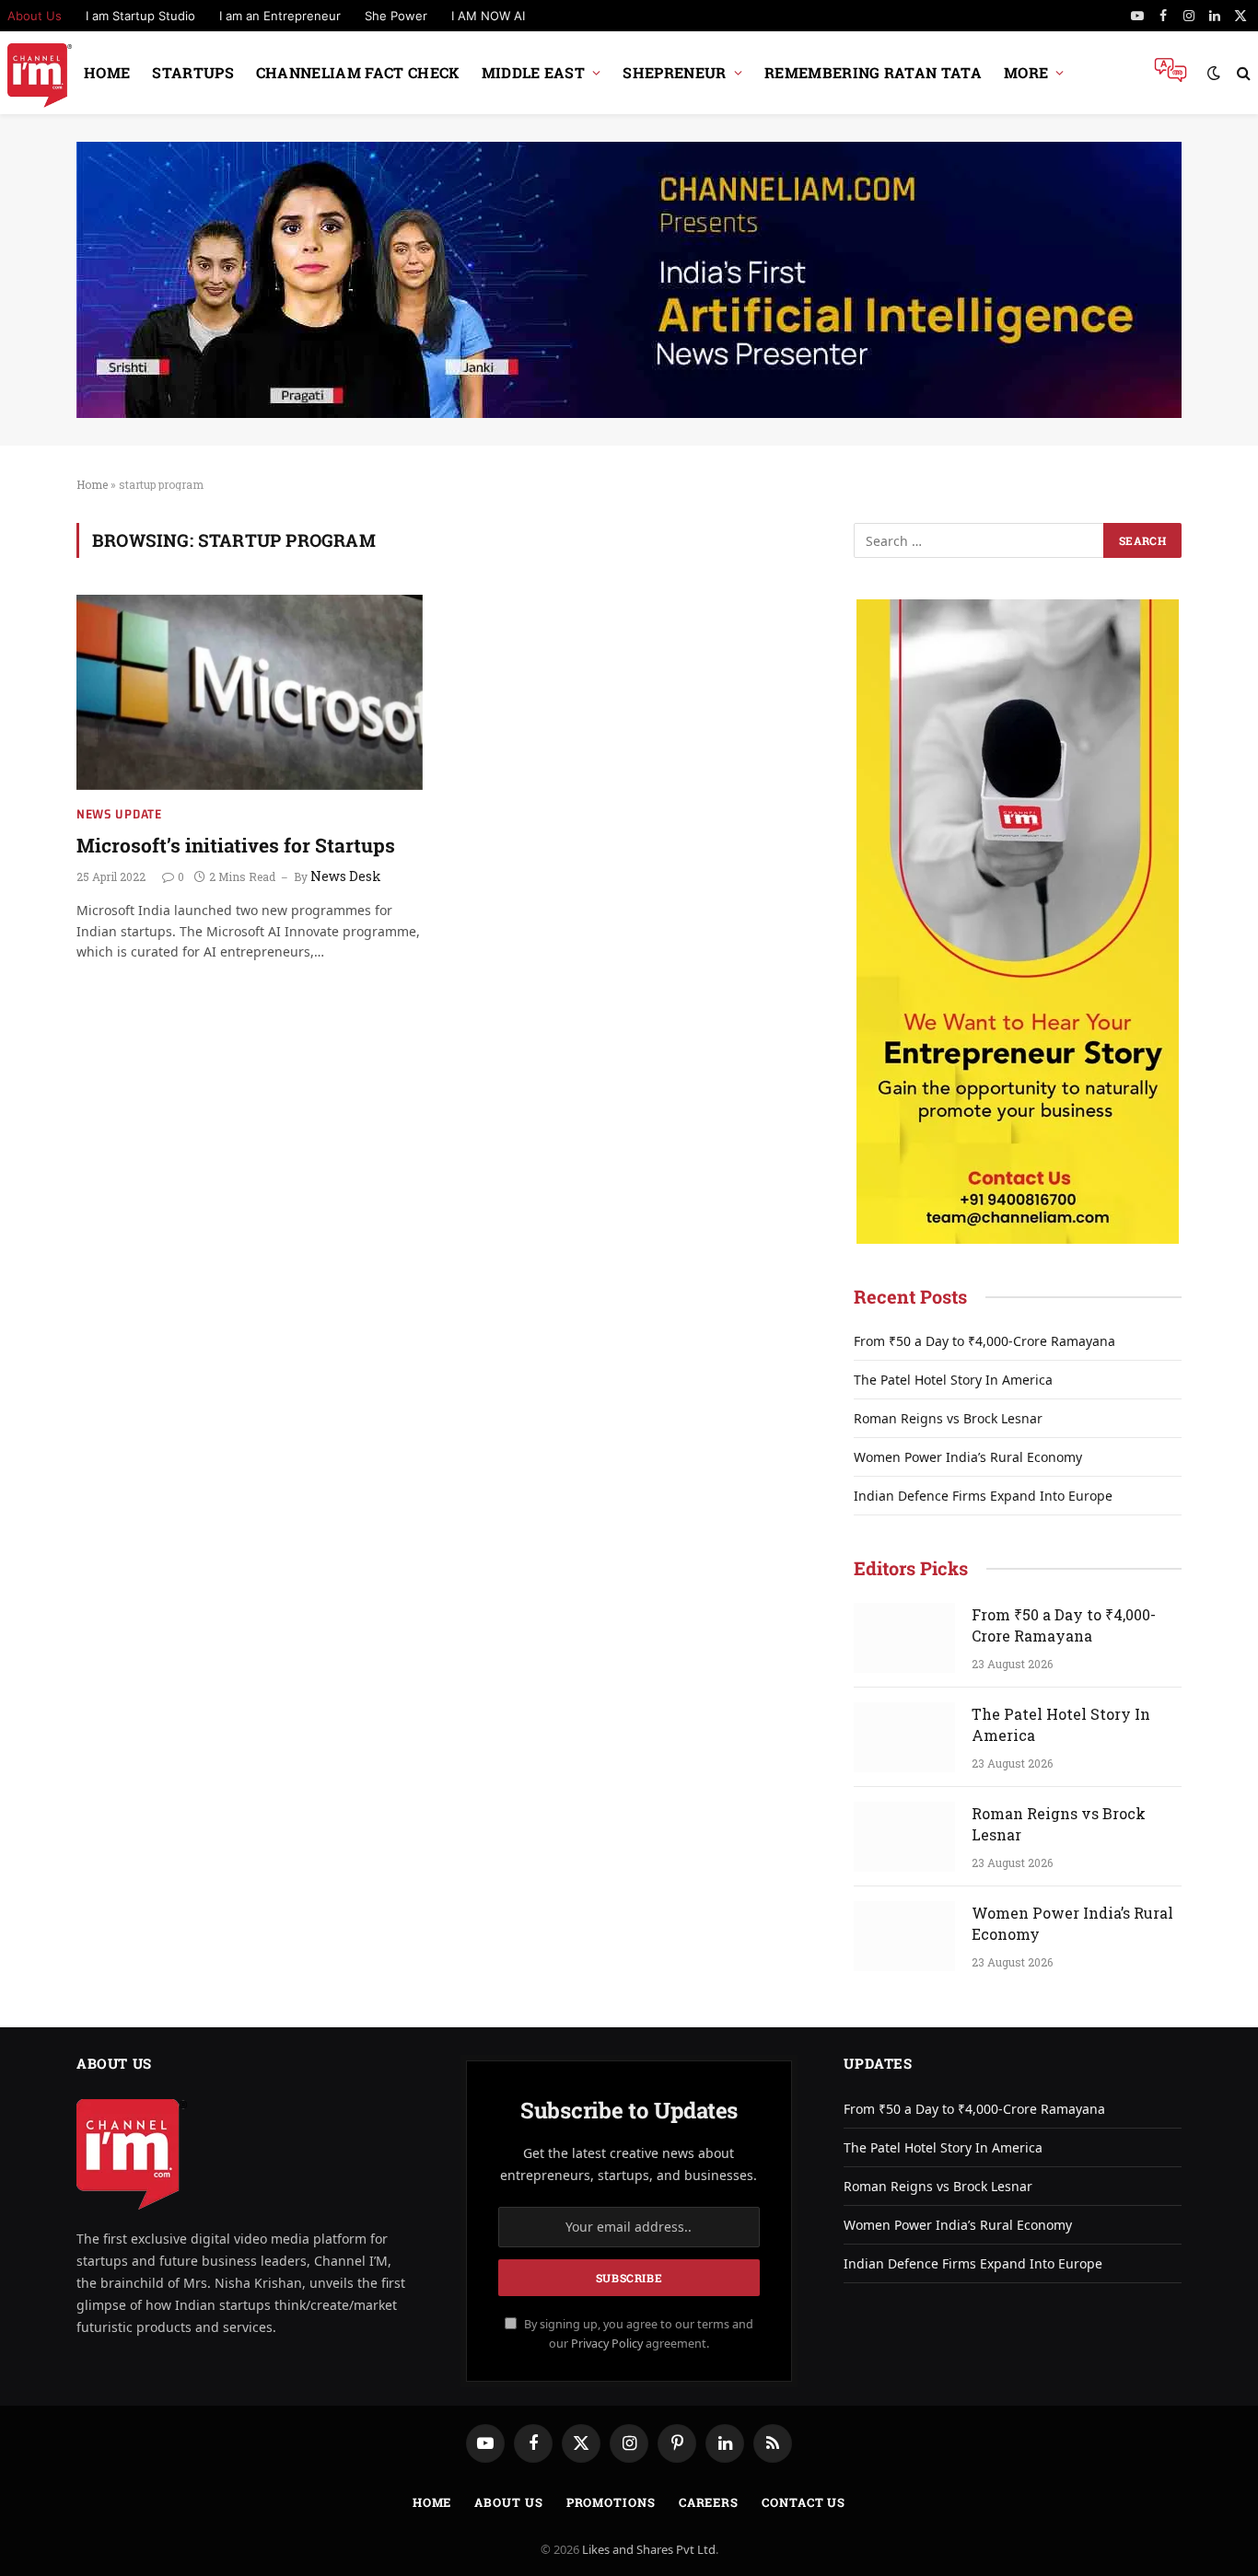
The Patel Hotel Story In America (953, 1380)
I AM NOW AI (488, 16)
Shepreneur (674, 72)
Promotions (611, 2502)
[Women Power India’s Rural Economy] (904, 1936)
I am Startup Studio (140, 16)
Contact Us (804, 2502)
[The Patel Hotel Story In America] (904, 1737)
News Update (119, 814)
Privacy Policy (607, 2344)
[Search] (1242, 73)
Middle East (534, 72)
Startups (193, 72)
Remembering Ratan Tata (873, 72)
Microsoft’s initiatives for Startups (236, 845)
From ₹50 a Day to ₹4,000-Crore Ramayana (984, 1341)
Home (107, 72)
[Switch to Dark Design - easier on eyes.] (1214, 73)
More (1026, 72)
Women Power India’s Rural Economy (968, 1457)
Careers (709, 2502)
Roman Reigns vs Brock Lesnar (948, 1418)
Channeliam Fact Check (358, 72)
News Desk (346, 876)
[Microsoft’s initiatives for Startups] (250, 692)
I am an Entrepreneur (280, 16)
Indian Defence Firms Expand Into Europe (983, 1496)
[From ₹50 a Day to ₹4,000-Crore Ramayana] (904, 1638)
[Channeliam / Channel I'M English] (40, 73)
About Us (508, 2502)
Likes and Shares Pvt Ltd (649, 2549)
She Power (396, 16)
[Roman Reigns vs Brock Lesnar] (904, 1837)
